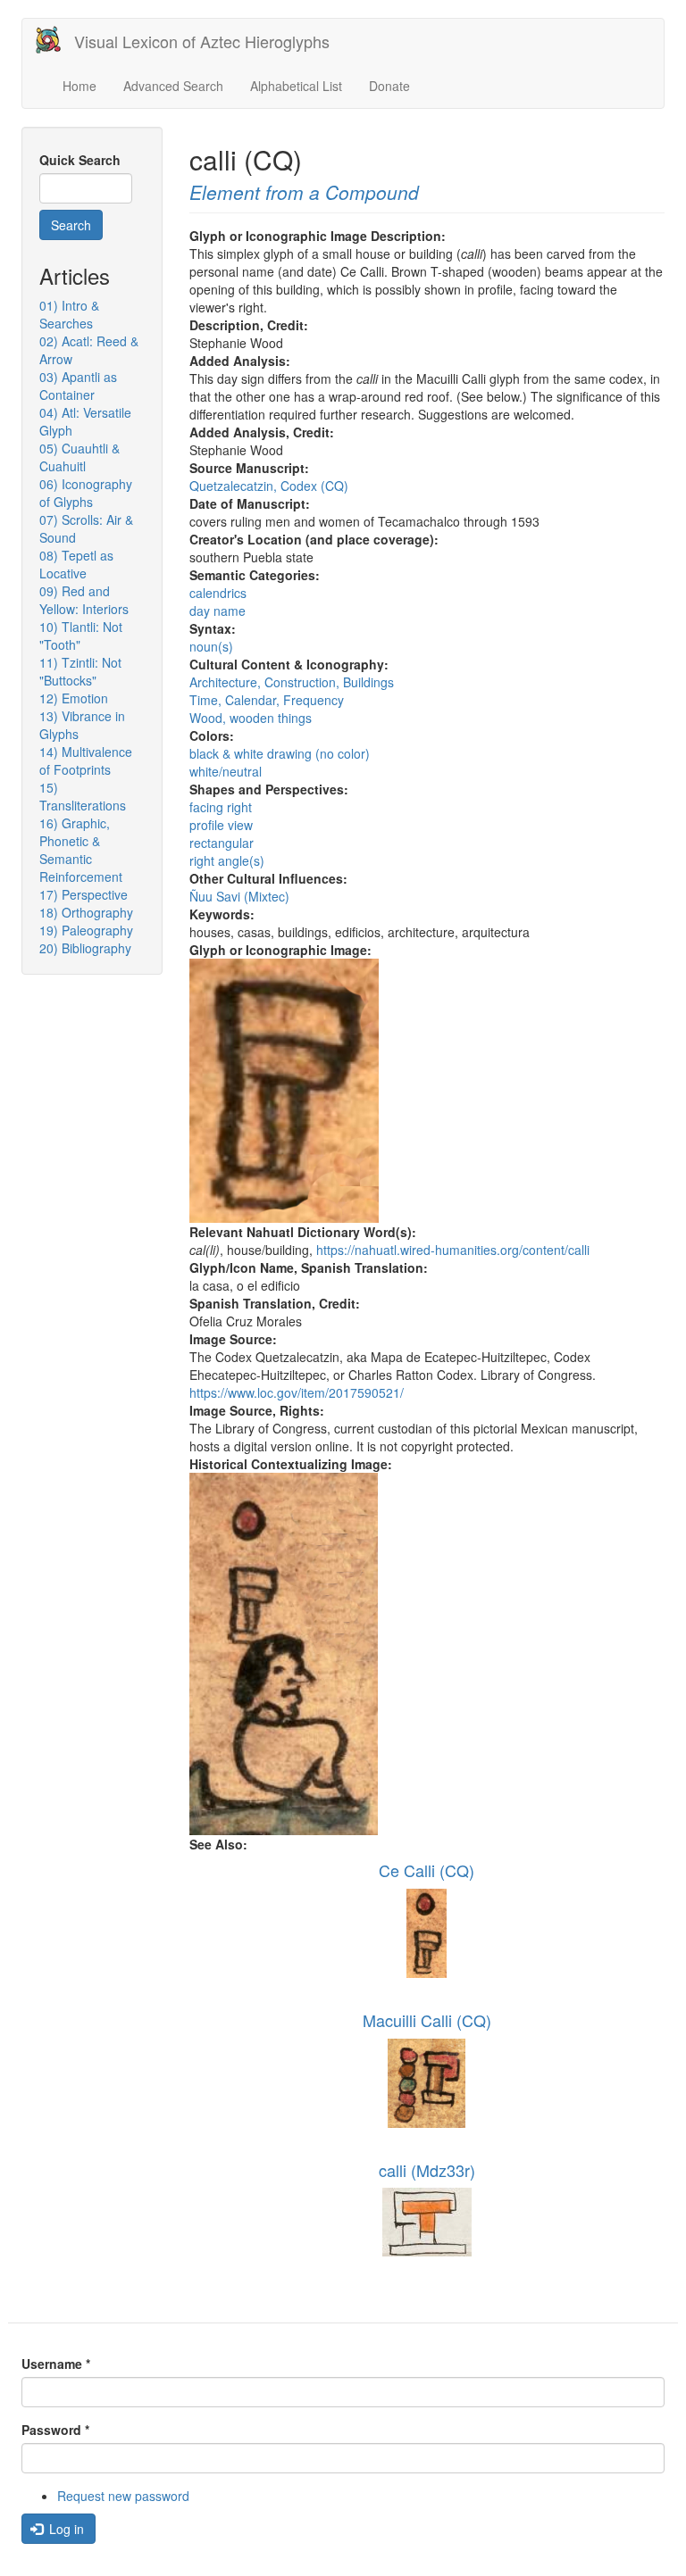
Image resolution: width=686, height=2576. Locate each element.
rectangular (222, 843)
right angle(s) (227, 860)
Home (79, 86)
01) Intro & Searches (69, 314)
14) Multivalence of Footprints (86, 760)
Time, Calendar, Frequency (267, 700)
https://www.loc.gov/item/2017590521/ (297, 1392)
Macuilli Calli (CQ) (427, 2020)
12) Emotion (74, 698)
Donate (389, 86)
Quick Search (80, 160)
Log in (65, 2529)
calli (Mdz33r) (427, 2170)
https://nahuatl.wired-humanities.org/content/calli (453, 1250)
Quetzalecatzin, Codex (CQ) (269, 486)
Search (71, 225)
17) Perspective (84, 894)
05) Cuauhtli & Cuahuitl (79, 457)
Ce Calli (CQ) (427, 1870)
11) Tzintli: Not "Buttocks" (80, 671)
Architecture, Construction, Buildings (292, 682)
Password (55, 2430)
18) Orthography (86, 912)
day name (218, 611)
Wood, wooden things (251, 718)
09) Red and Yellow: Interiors (84, 600)
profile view (221, 825)
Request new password (123, 2496)
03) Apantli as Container (78, 386)
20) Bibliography (85, 948)
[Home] (55, 40)
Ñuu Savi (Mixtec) (239, 896)
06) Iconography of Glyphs (86, 493)
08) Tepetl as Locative (76, 564)
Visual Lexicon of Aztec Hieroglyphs (202, 41)
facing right (221, 807)
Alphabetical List (296, 86)
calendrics (218, 593)
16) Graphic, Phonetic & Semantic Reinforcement (81, 850)
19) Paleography (86, 930)
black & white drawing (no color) (280, 753)
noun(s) (211, 646)
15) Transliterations (83, 796)
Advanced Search (173, 86)
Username (56, 2364)
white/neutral (226, 771)
